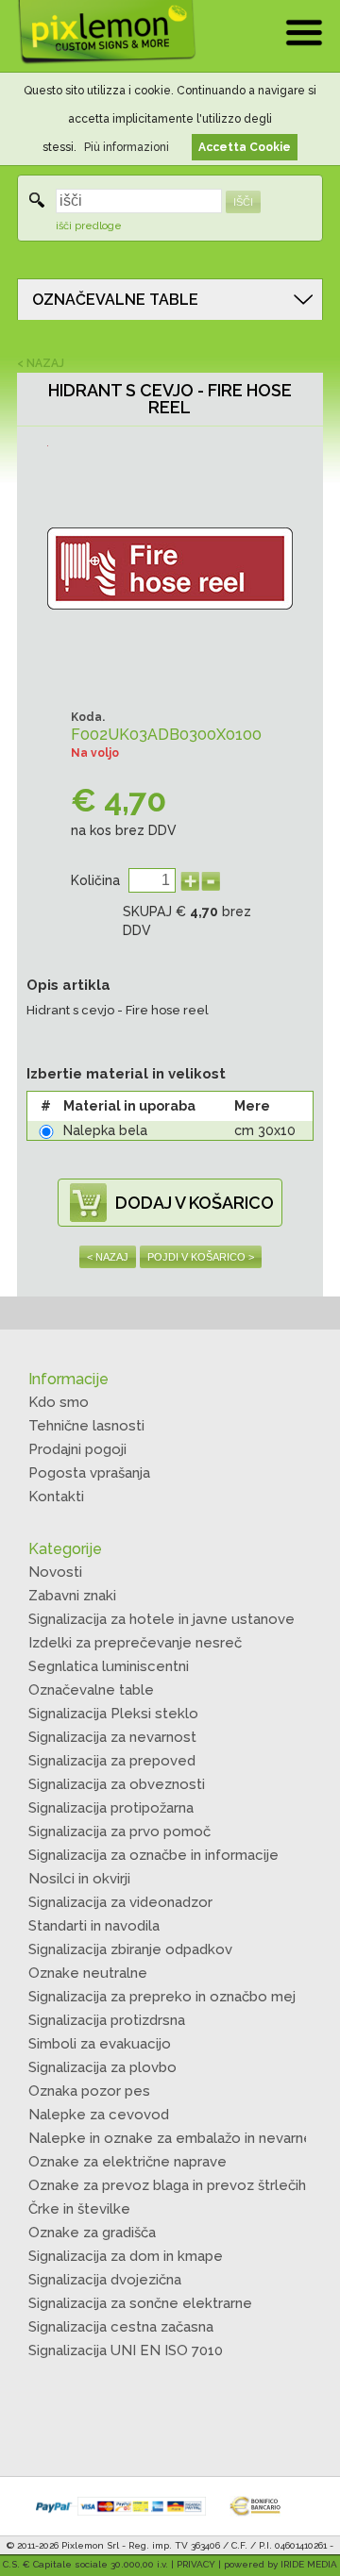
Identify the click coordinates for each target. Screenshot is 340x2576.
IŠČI (243, 202)
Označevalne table (91, 1690)
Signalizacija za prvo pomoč (119, 1832)
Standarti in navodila (94, 1926)
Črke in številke (79, 2209)
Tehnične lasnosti (86, 1426)
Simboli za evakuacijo (100, 2044)
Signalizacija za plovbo (102, 2067)
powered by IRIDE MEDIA (280, 2564)
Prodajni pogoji (77, 1449)
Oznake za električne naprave (127, 2162)
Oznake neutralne (88, 1973)
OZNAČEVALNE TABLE (115, 300)
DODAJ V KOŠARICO (195, 1203)
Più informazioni (127, 147)
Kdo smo (59, 1402)
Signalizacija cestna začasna (121, 2327)
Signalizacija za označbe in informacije (153, 1855)
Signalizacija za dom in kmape (126, 2256)
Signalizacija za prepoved (112, 1761)
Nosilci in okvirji (79, 1879)
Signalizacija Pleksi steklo (113, 1714)
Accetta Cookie (245, 147)
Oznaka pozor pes (89, 2091)
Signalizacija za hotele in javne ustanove (161, 1619)
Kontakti (56, 1497)
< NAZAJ (41, 363)
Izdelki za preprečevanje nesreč (135, 1643)
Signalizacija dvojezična (105, 2280)
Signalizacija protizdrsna (107, 2020)
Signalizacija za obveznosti (117, 1784)
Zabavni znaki (72, 1596)
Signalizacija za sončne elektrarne (140, 2303)
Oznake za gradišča (92, 2233)
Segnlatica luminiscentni (109, 1666)
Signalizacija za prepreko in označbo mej (162, 1997)
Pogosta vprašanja (89, 1473)
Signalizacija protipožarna (111, 1808)
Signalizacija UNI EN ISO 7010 (126, 2350)
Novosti (55, 1572)
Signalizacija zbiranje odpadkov (130, 1949)
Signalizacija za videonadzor (120, 1902)
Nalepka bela (105, 1130)
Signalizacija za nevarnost (112, 1737)
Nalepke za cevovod (99, 2115)
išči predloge (89, 226)
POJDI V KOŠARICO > (201, 1257)
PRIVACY (196, 2564)
